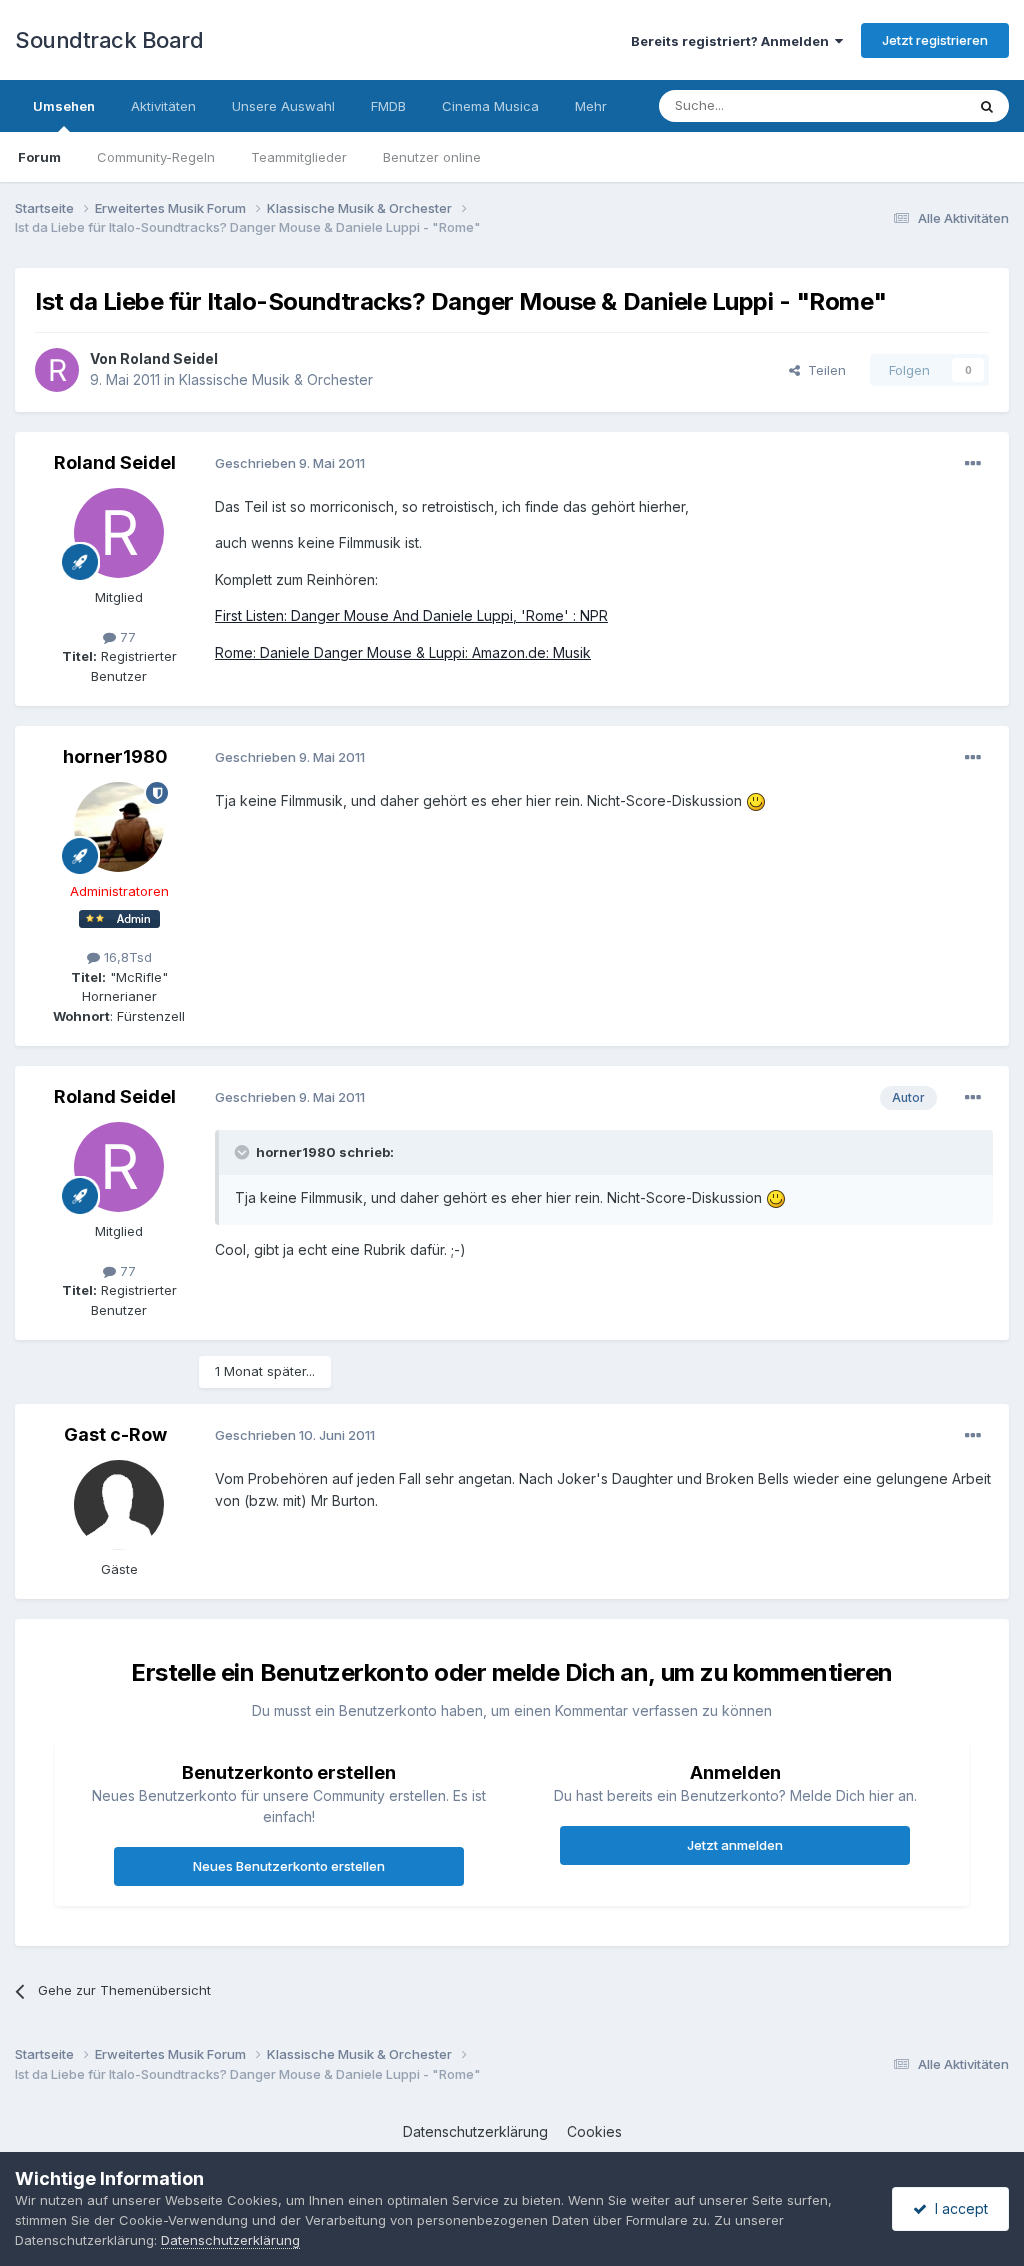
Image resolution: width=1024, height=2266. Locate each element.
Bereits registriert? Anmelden (733, 41)
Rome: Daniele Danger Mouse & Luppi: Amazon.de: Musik (403, 652)
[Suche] (987, 106)
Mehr (591, 106)
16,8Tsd (126, 957)
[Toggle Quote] (244, 1152)
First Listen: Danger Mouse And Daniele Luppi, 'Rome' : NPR (411, 615)
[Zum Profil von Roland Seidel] (57, 370)
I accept (957, 2208)
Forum (39, 157)
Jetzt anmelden (735, 1845)
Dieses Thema (894, 105)
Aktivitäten (163, 106)
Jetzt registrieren (935, 40)
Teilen (823, 370)
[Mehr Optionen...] (973, 464)
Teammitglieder (299, 157)
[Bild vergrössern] (756, 800)
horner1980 (115, 756)
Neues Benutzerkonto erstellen (289, 1866)
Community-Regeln (156, 157)
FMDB (388, 106)
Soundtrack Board (109, 40)
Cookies (594, 2131)
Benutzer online (432, 157)
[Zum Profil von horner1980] (119, 827)
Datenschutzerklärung (475, 2131)
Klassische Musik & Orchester (276, 379)
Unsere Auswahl (283, 106)
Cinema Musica (490, 106)
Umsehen (64, 106)
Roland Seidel (169, 358)
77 (126, 637)
